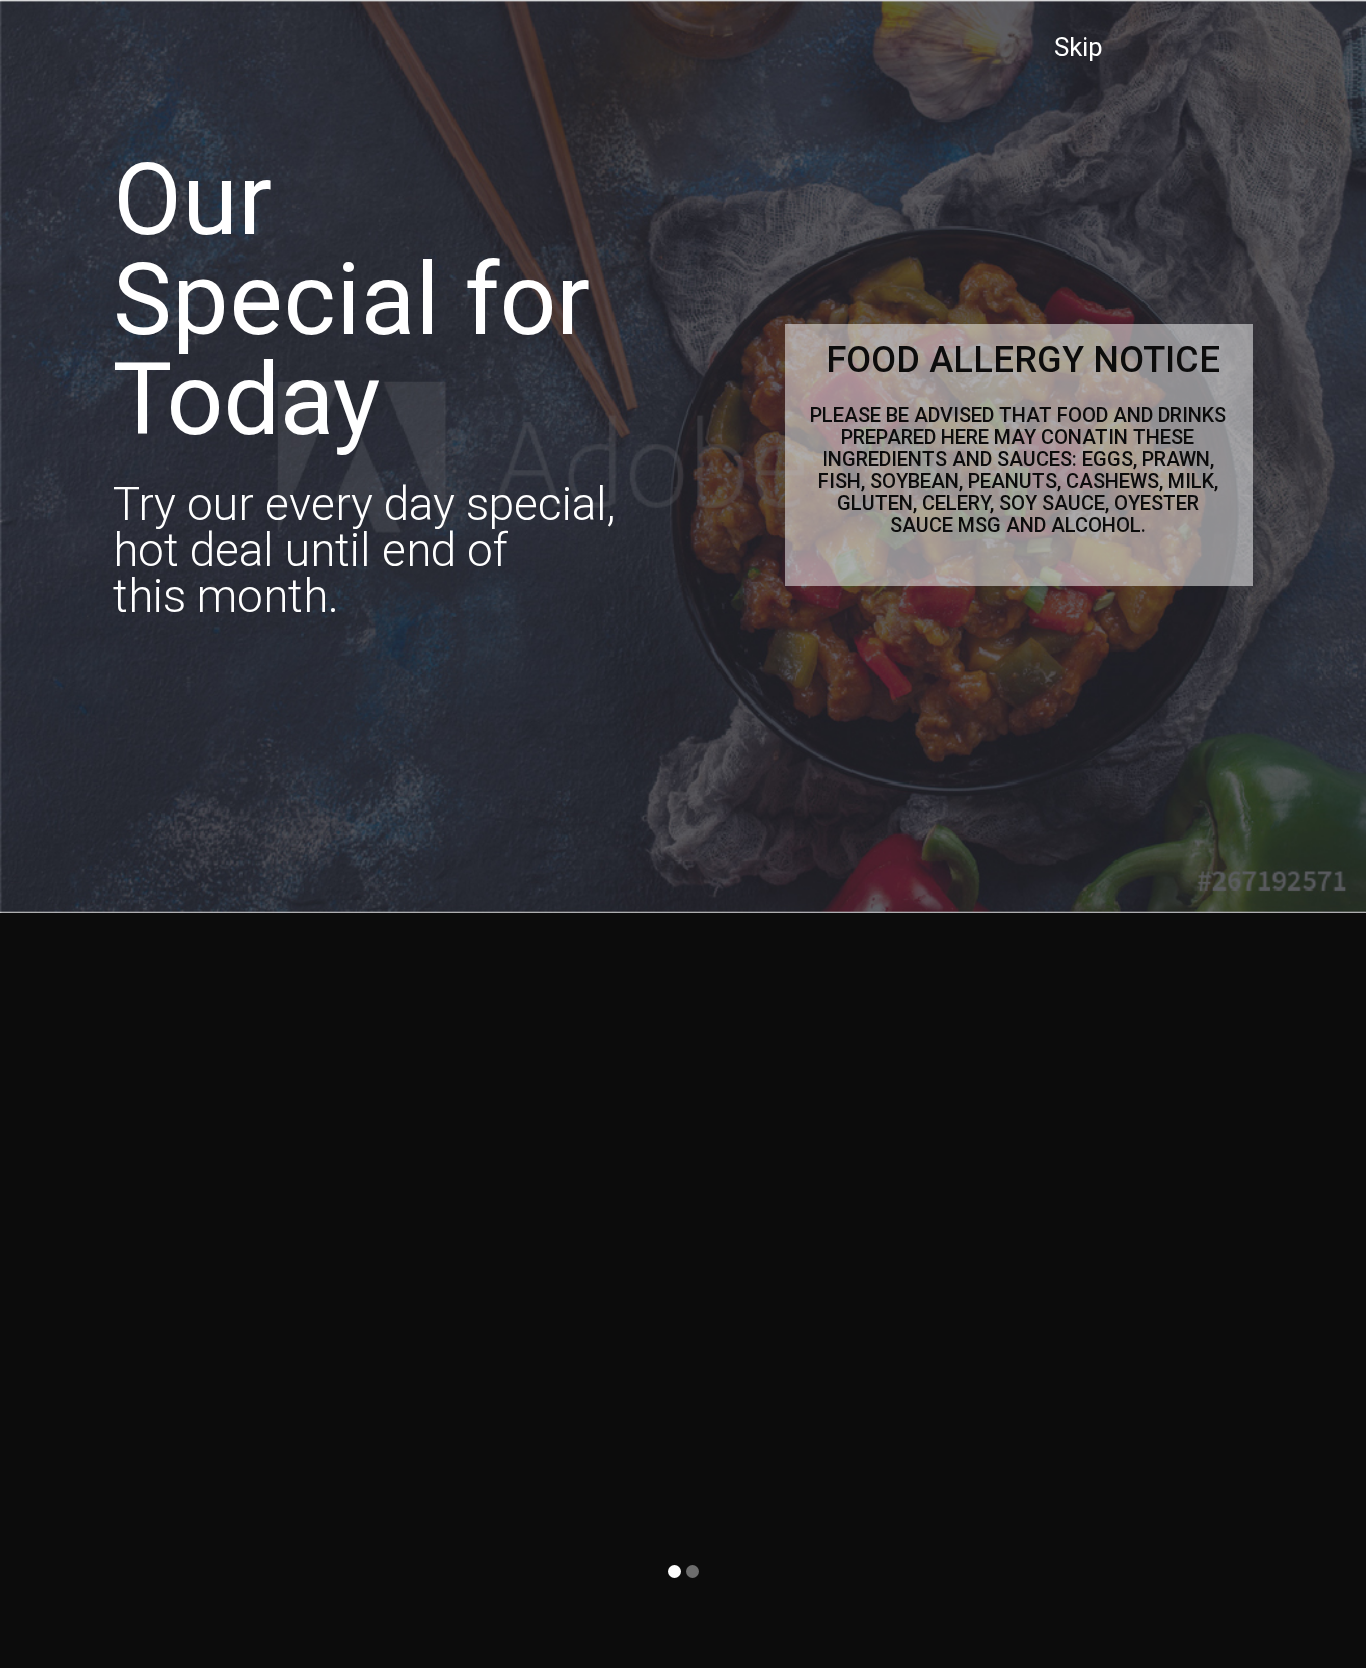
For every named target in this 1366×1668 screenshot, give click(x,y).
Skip (1078, 47)
